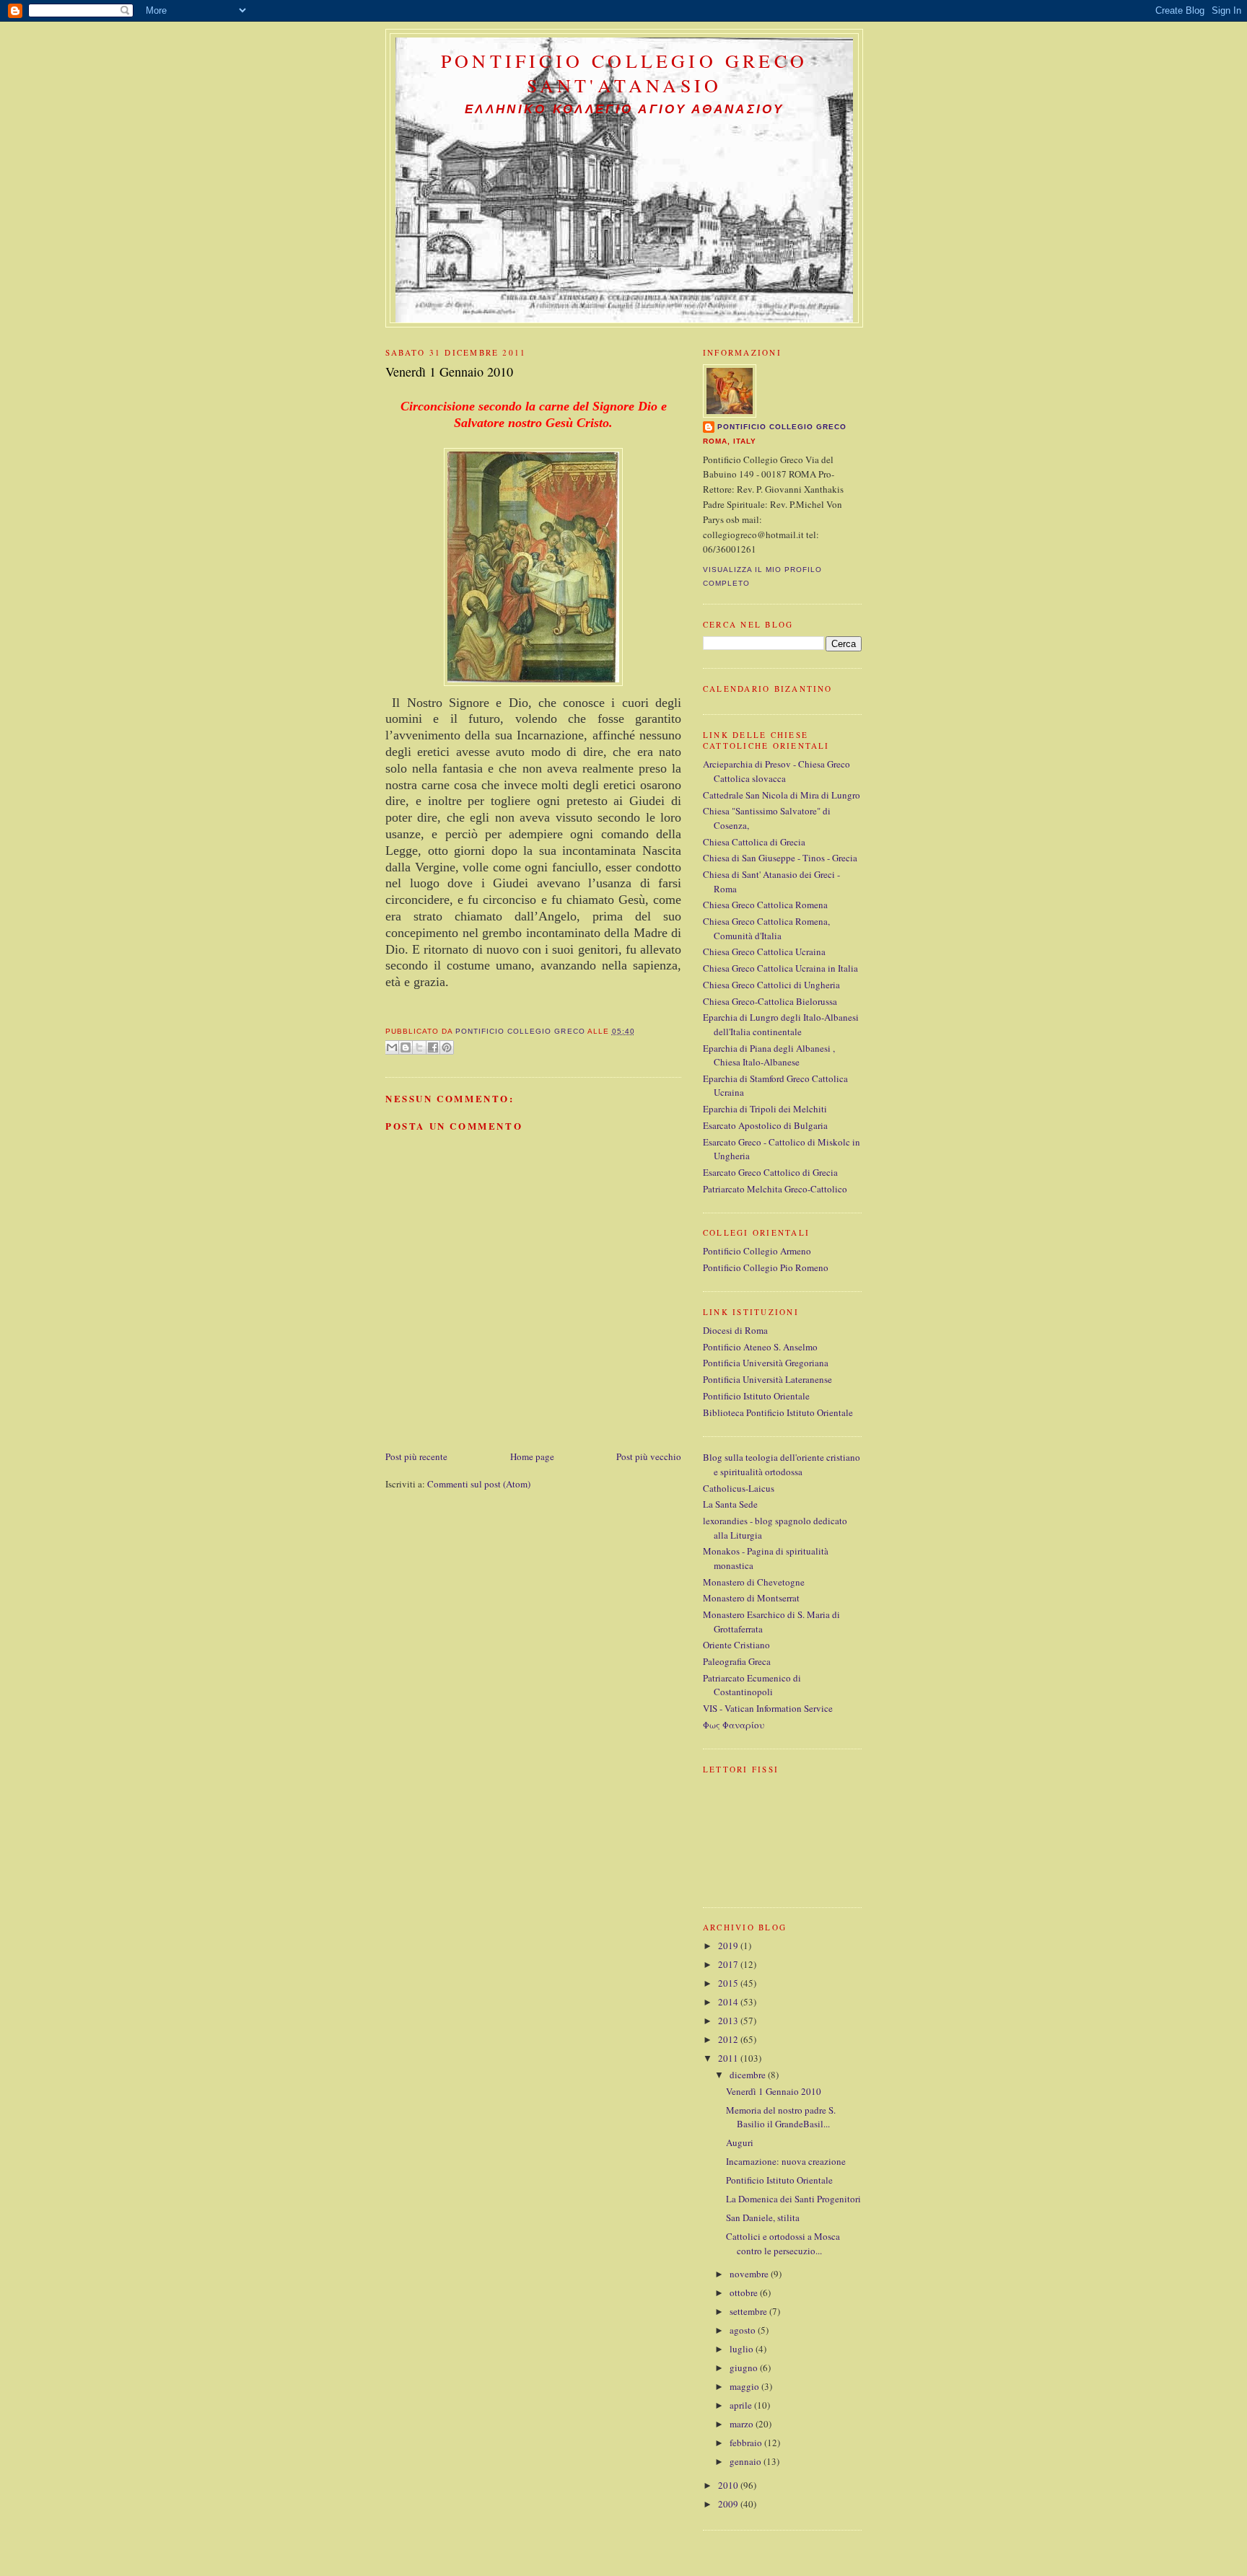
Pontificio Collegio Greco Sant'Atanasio (624, 73)
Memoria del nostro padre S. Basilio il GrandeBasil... (781, 2117)
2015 (729, 1983)
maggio (745, 2386)
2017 (729, 1964)
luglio (743, 2349)
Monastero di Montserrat (751, 1598)
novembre (750, 2274)
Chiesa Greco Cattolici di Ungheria (771, 985)
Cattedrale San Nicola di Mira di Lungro (782, 795)
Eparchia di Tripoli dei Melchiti (765, 1109)
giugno (745, 2368)
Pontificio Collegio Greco (782, 427)
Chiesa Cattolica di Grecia (754, 842)
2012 (729, 2039)
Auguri (740, 2142)
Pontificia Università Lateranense (767, 1379)
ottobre (745, 2293)
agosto (744, 2330)
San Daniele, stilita (763, 2217)
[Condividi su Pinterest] (447, 1047)
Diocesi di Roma (735, 1330)
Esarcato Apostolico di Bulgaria (765, 1125)
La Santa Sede (730, 1504)
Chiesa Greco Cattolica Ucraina (764, 951)
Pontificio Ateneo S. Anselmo (760, 1347)
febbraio (747, 2443)
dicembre (749, 2075)
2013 (729, 2021)
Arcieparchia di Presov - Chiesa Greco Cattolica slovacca (776, 771)
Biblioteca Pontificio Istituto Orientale (778, 1412)
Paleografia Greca (737, 1661)
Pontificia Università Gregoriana (766, 1363)
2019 (729, 1946)
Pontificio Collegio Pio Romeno (766, 1267)
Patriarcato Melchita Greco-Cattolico (775, 1189)
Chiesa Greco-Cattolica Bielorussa (770, 1001)
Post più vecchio (649, 1456)
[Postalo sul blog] (406, 1047)
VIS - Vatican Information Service (768, 1708)
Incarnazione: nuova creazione (786, 2161)
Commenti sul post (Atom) (479, 1484)
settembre (749, 2311)
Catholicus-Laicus (739, 1488)
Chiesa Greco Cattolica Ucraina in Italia (780, 968)
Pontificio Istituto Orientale (756, 1396)
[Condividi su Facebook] (433, 1047)
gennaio (747, 2461)
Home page (532, 1456)
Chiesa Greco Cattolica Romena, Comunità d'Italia (766, 928)
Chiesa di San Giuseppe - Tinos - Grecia (780, 858)
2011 (729, 2058)
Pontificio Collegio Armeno (757, 1251)
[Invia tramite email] (392, 1047)
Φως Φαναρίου (734, 1725)
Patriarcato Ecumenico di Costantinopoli (752, 1685)
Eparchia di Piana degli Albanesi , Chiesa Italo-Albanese (769, 1055)
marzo (743, 2424)
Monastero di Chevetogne (754, 1582)
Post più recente (416, 1456)
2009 (729, 2504)
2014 (729, 2002)
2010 (729, 2485)
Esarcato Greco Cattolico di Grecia (770, 1172)
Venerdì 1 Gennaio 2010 (774, 2091)
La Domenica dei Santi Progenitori (793, 2199)
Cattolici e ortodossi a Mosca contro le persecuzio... (783, 2243)
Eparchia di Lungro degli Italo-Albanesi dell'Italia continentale (781, 1024)
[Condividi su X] (419, 1047)
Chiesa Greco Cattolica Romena (765, 905)
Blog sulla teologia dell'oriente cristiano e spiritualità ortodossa (782, 1464)
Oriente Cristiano (736, 1645)
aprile (742, 2405)
